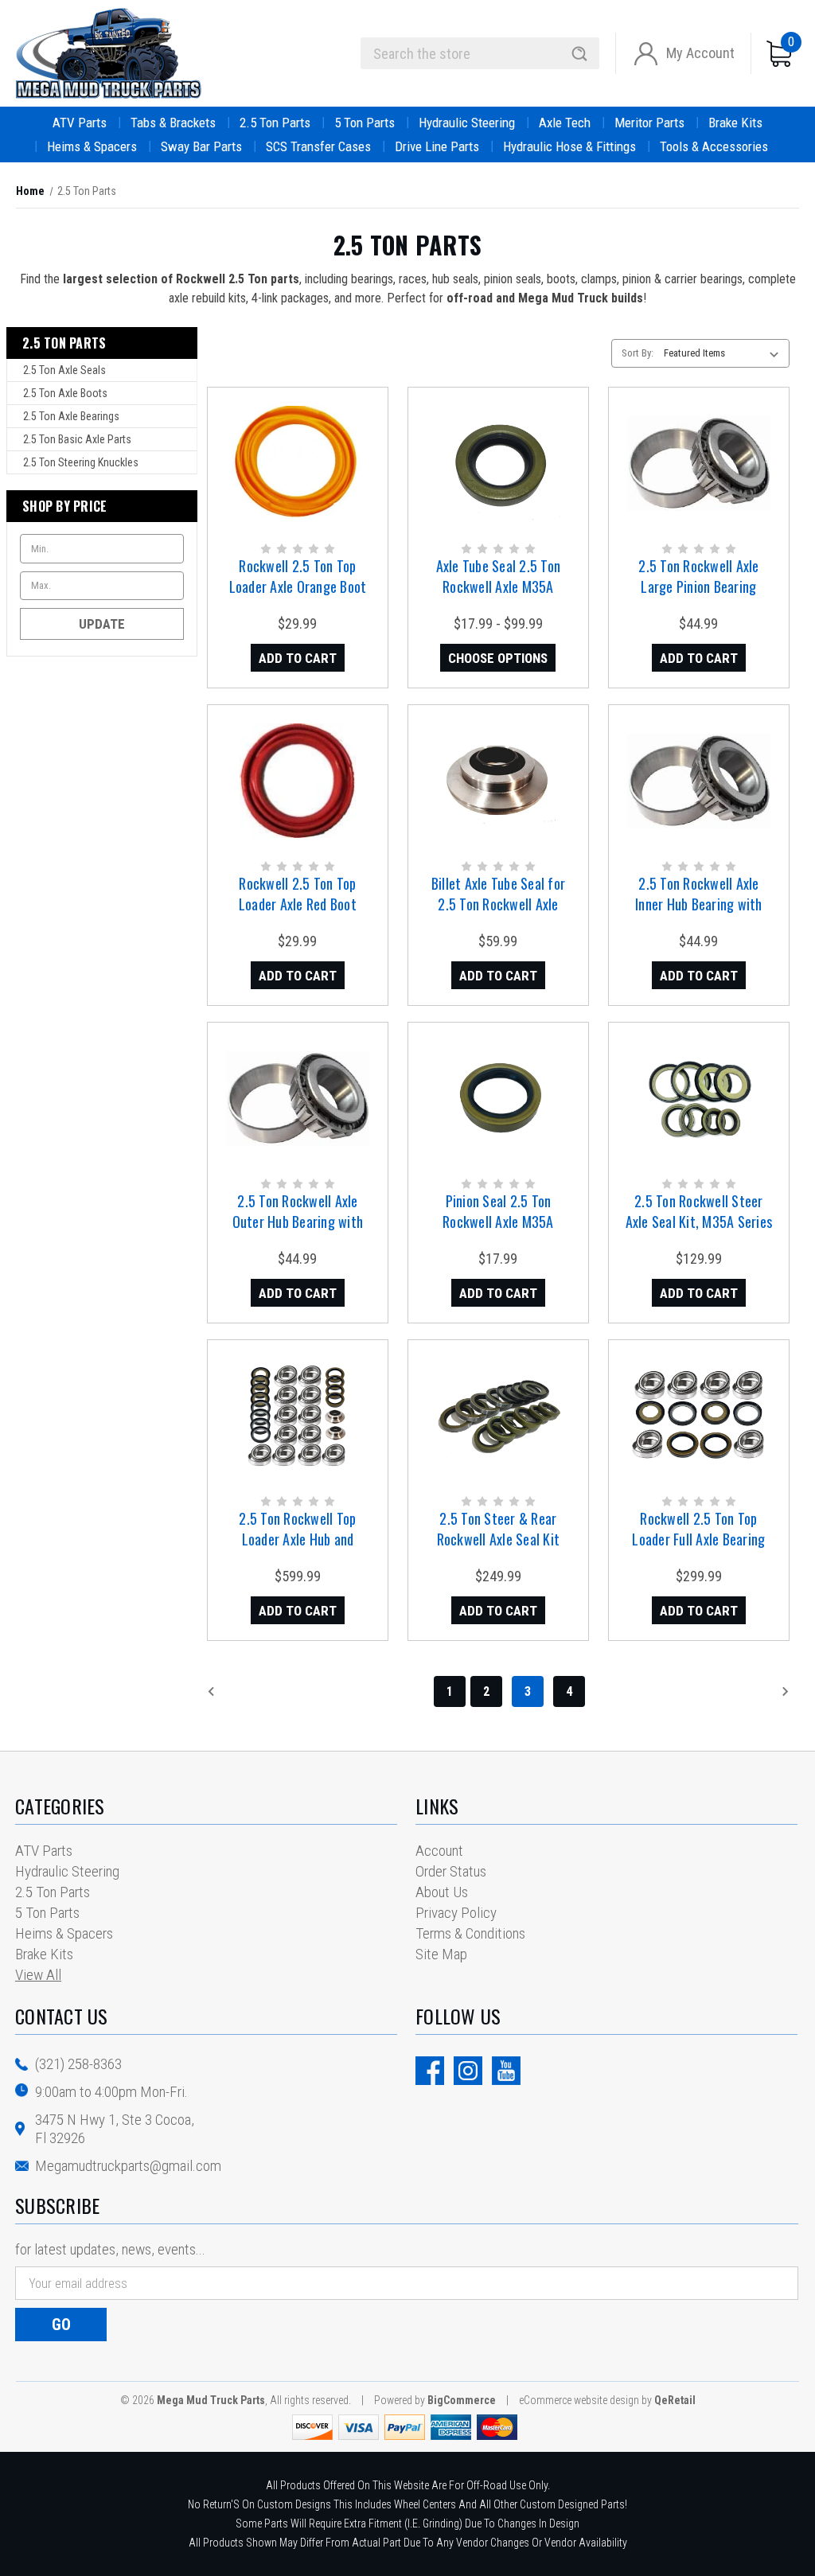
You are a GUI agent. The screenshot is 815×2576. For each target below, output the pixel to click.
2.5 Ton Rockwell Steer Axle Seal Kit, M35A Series (699, 1211)
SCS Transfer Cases (318, 146)
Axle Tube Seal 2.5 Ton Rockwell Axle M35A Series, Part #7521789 (498, 587)
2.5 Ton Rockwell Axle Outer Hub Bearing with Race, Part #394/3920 (298, 1222)
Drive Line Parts (437, 146)
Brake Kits (735, 123)
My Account (700, 53)
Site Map (441, 1954)
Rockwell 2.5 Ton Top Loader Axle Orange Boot (298, 576)
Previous (246, 1691)
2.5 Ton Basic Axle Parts (77, 439)
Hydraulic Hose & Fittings (569, 146)
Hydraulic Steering (467, 123)
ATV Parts (80, 123)
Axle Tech (565, 123)
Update (102, 624)
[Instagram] (468, 2071)
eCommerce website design (579, 2400)
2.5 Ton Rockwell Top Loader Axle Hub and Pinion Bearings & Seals (298, 1539)
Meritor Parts (649, 123)
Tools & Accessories (714, 146)
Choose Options (498, 658)
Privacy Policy (456, 1913)
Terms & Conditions (470, 1933)
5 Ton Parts (365, 123)
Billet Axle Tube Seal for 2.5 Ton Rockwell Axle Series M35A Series (498, 904)
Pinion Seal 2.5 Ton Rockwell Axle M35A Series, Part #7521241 (498, 1222)
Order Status (451, 1871)
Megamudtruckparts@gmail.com (128, 2166)
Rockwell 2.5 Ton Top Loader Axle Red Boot (298, 894)
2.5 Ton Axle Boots (65, 393)
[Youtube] (506, 2071)
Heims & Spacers (92, 146)
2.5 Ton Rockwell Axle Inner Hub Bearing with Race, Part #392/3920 (699, 904)
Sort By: (638, 353)
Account (439, 1851)
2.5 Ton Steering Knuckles (81, 462)
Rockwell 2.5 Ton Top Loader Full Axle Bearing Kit (698, 1539)
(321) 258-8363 (78, 2064)
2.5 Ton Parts (275, 123)
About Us (442, 1892)
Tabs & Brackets (173, 123)
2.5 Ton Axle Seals (64, 370)
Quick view (296, 448)
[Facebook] (430, 2071)
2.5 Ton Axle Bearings (71, 416)
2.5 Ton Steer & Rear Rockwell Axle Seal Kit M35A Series (499, 1539)
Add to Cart (298, 658)
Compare (292, 480)
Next (762, 1691)
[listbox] (725, 353)
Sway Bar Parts (201, 146)
